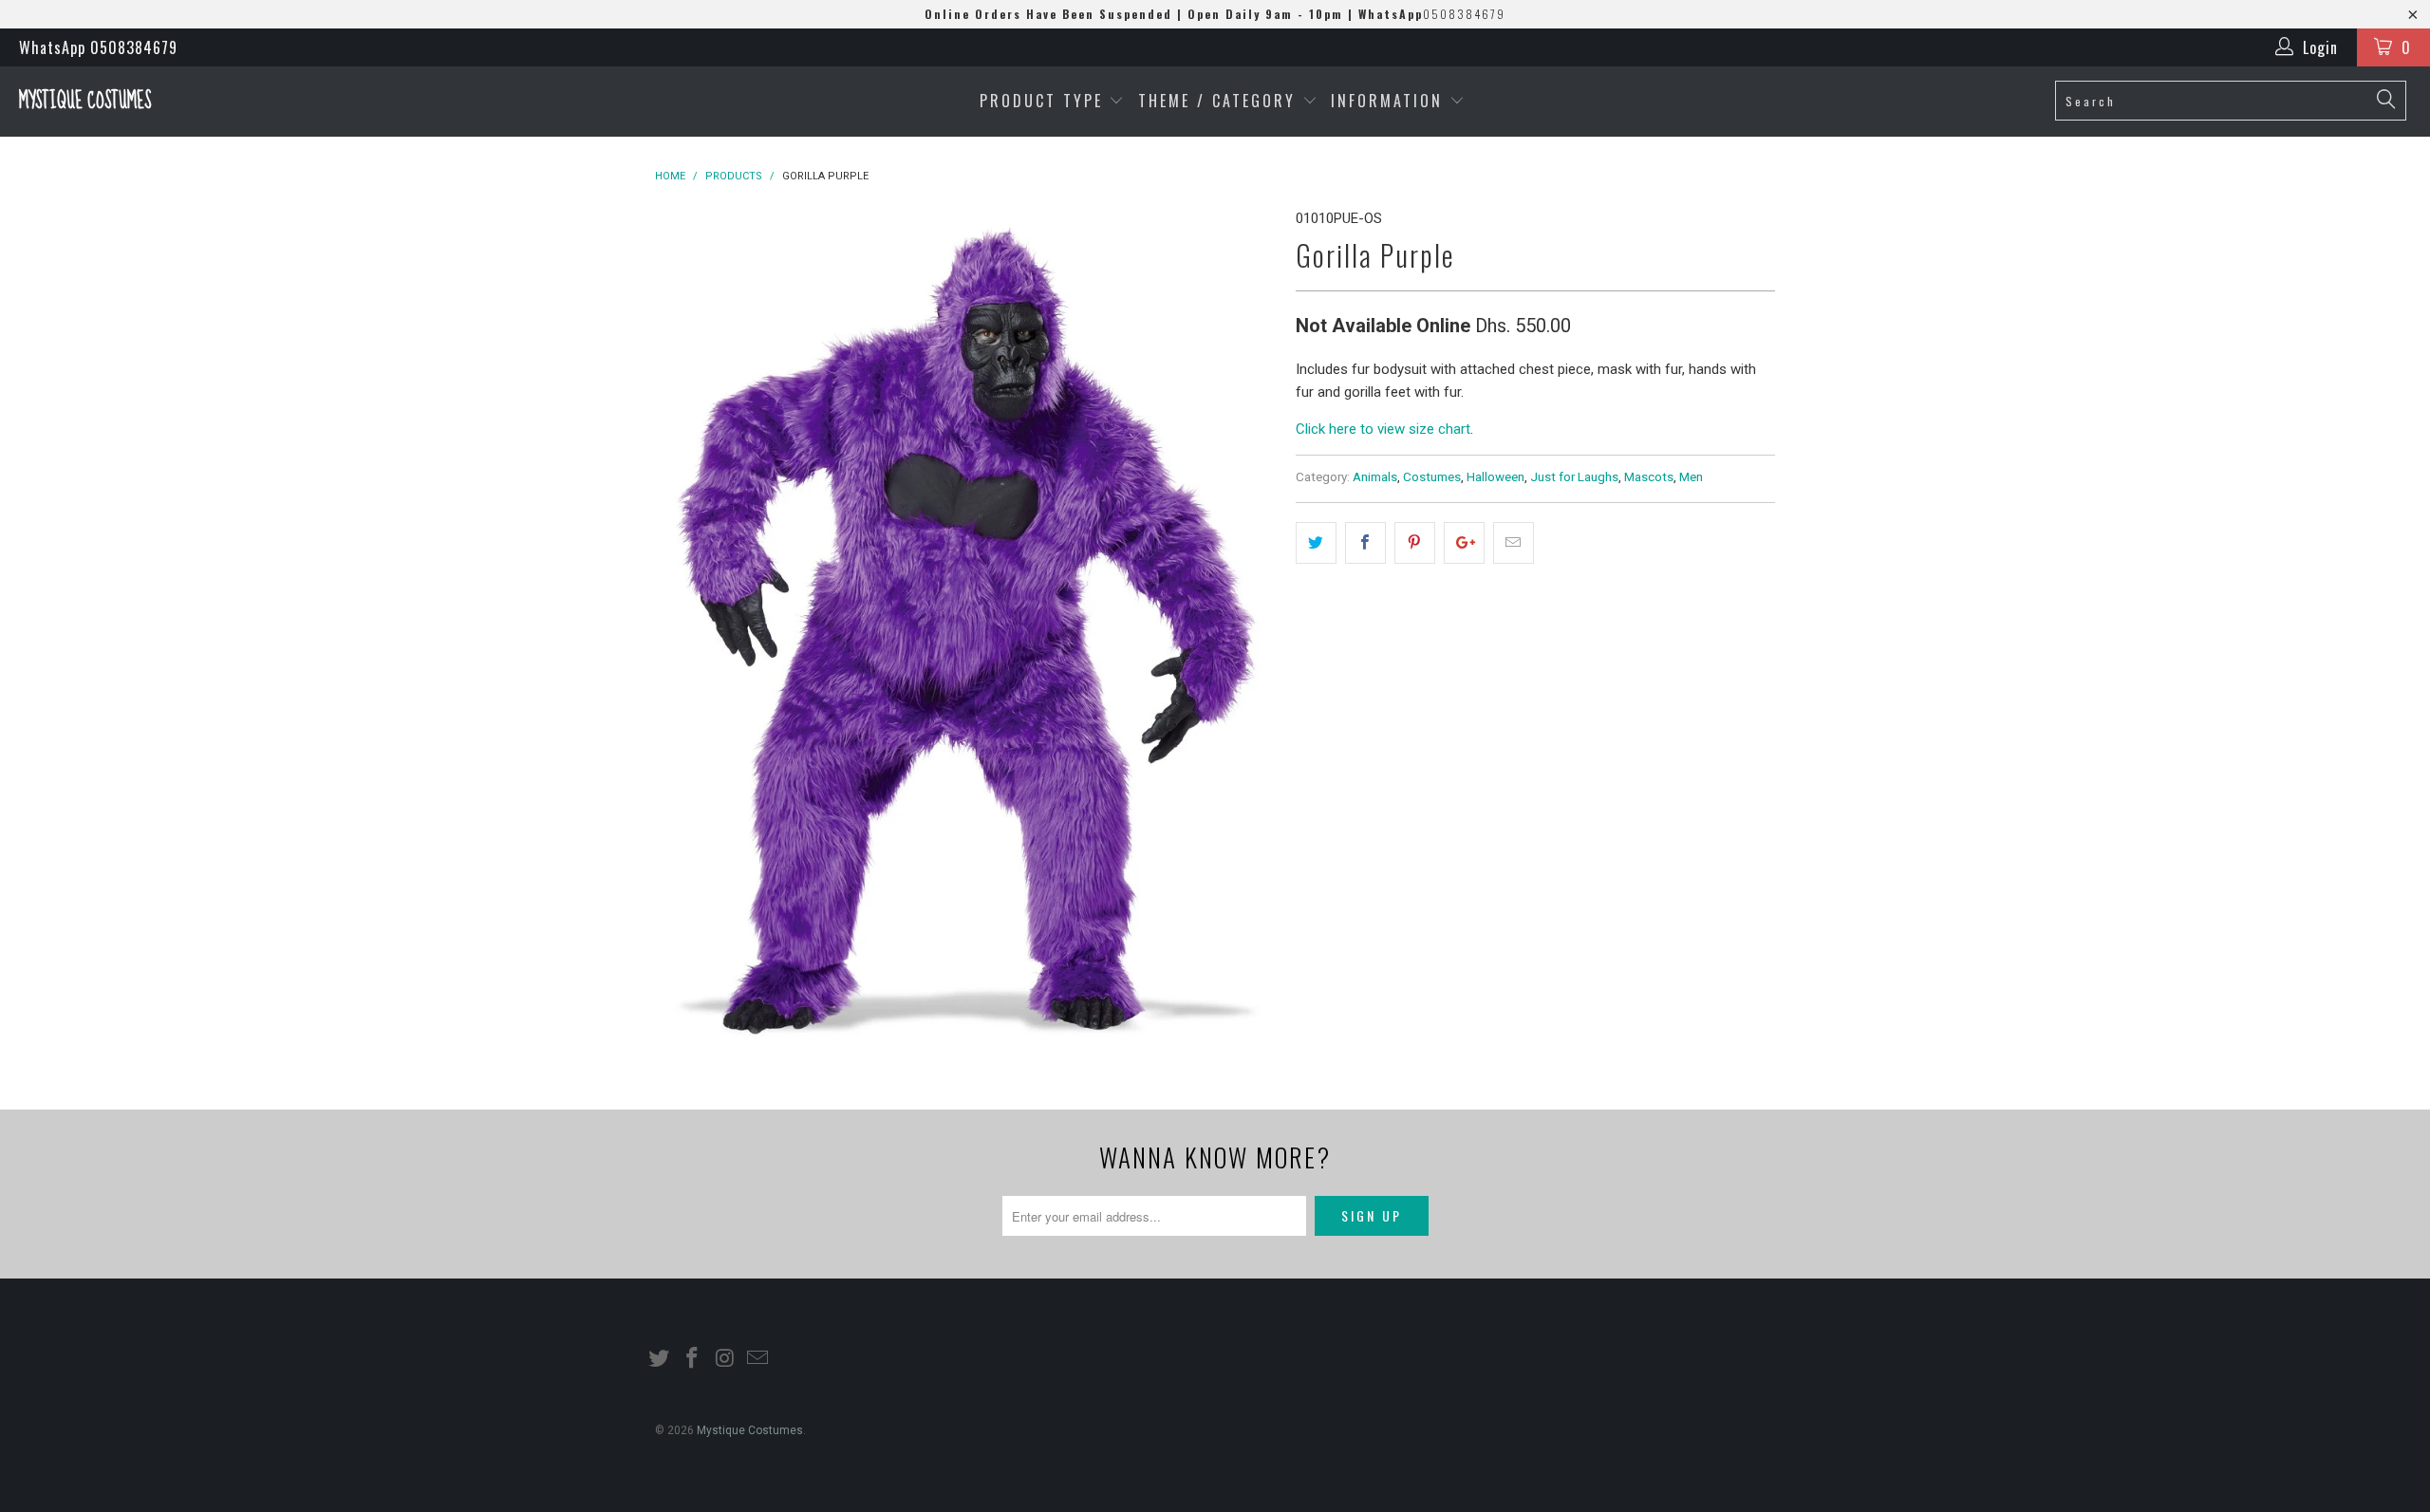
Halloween (1495, 476)
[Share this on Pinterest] (1415, 543)
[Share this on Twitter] (1316, 543)
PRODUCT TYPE (1045, 101)
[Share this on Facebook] (1365, 543)
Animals (1375, 476)
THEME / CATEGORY (1217, 101)
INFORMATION (1390, 101)
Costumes (1432, 476)
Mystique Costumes (85, 101)
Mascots (1649, 476)
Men (1691, 476)
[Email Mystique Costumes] (758, 1359)
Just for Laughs (1574, 476)
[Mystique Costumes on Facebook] (693, 1359)
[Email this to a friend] (1514, 543)
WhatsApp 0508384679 (98, 47)
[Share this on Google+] (1464, 543)
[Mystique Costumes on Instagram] (725, 1359)
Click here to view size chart (1383, 429)
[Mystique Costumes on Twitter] (660, 1359)
